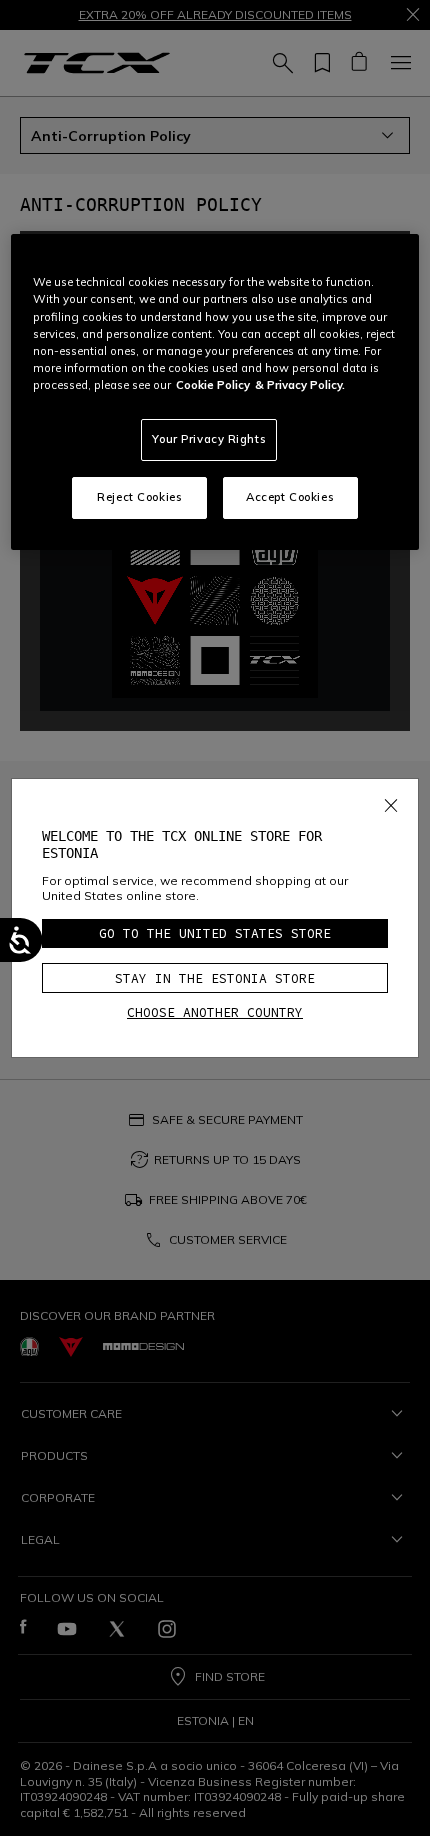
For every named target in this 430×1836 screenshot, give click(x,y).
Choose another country (215, 1012)
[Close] (391, 801)
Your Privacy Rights (209, 439)
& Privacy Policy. (300, 385)
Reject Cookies (139, 497)
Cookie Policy (213, 385)
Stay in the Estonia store (215, 978)
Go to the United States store (215, 933)
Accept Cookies (290, 497)
